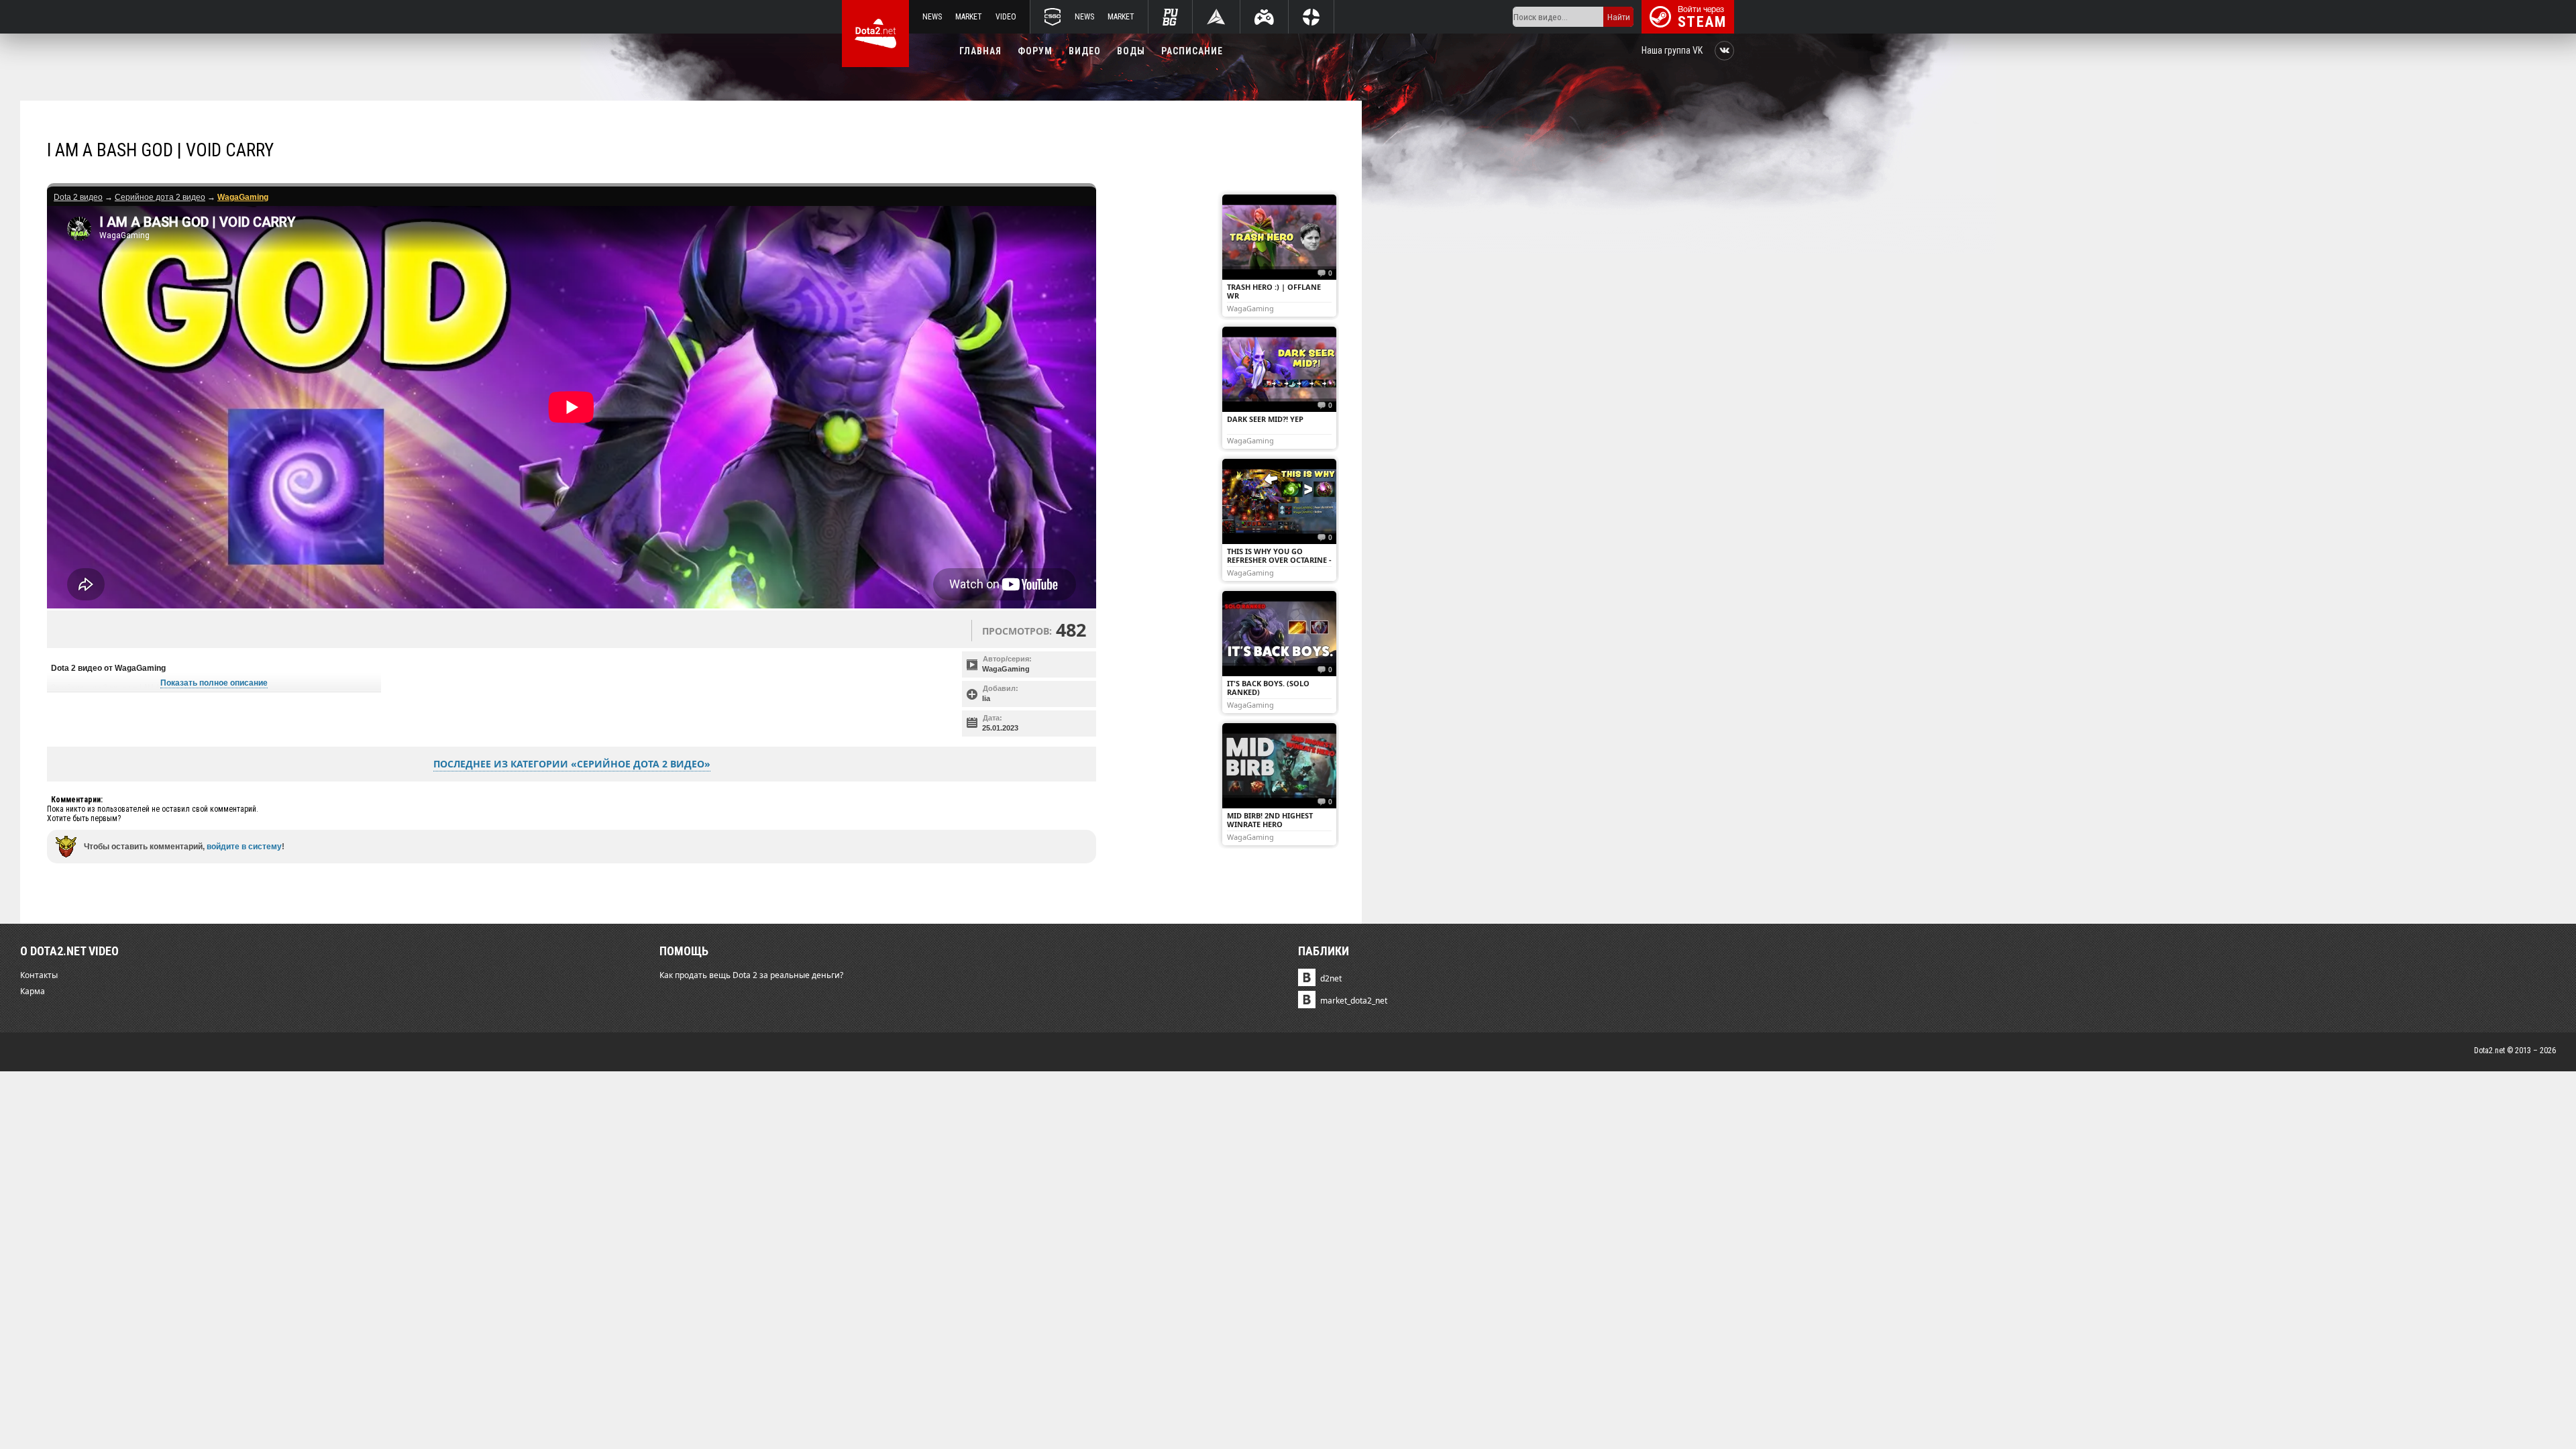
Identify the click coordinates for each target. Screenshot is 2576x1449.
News (932, 17)
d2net (1331, 978)
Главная (980, 51)
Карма (33, 991)
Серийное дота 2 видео (160, 197)
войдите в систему (244, 847)
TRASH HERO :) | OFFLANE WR (1274, 291)
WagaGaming (1006, 669)
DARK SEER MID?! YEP (1265, 419)
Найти (1619, 17)
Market (969, 17)
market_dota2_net (1354, 1001)
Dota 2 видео (78, 197)
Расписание (1192, 51)
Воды (1131, 51)
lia (986, 698)
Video (1006, 17)
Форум (1035, 51)
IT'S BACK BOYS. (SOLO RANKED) (1268, 688)
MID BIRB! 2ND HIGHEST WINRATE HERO (1270, 820)
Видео (1085, 51)
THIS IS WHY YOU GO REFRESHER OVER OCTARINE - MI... (1279, 560)
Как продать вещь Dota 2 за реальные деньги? (751, 975)
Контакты (39, 975)
